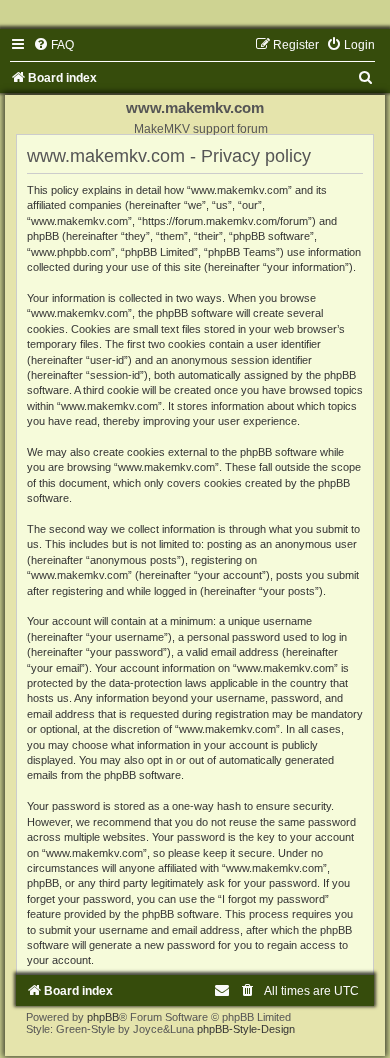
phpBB (103, 1017)
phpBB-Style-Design (246, 1029)
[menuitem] (53, 45)
